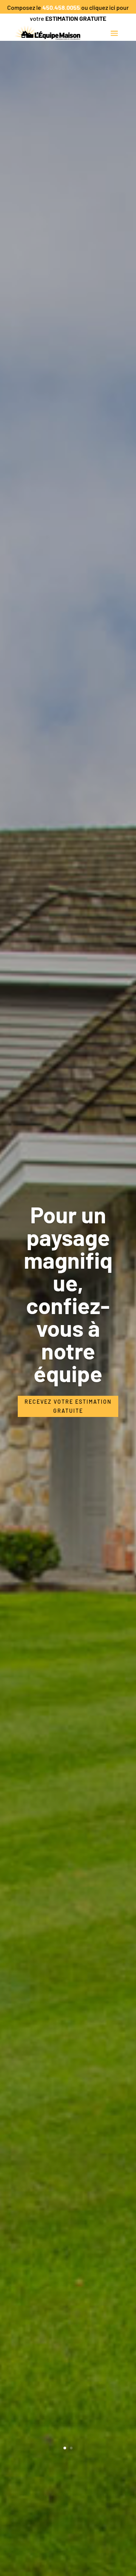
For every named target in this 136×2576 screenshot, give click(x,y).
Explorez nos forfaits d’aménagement (68, 1298)
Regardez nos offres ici (68, 1372)
